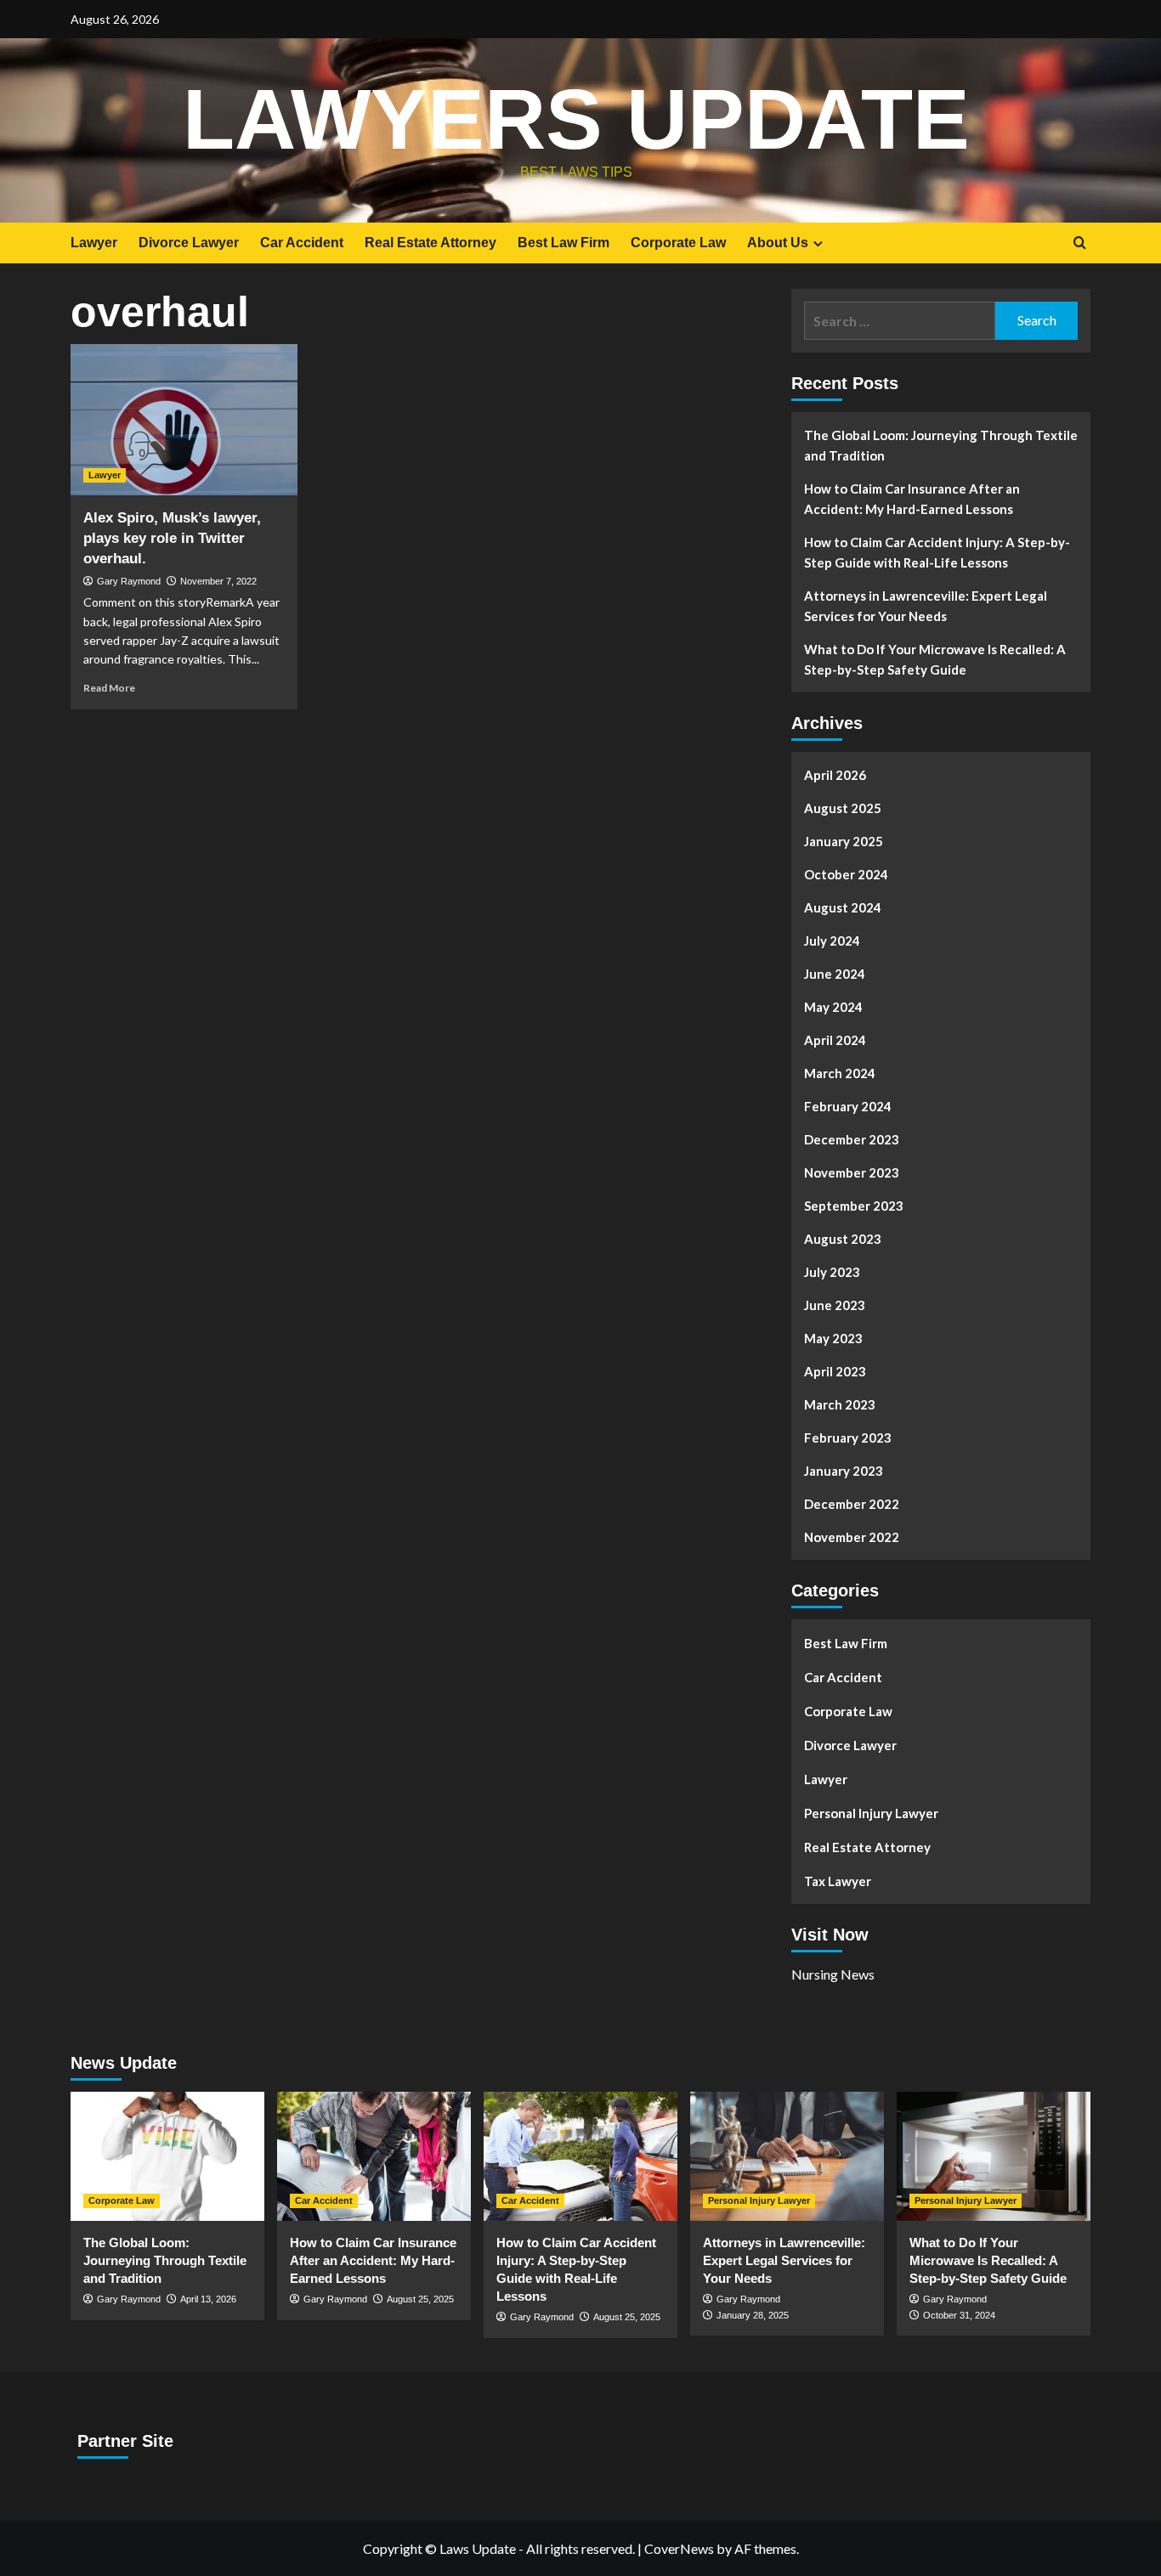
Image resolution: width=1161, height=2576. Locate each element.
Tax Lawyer (838, 1881)
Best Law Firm (564, 243)
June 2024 (835, 974)
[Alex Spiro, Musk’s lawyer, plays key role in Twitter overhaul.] (184, 420)
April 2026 (835, 775)
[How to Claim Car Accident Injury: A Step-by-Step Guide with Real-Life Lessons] (580, 2156)
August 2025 (843, 808)
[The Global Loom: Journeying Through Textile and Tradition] (167, 2156)
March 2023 (840, 1404)
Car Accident (302, 243)
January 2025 (844, 841)
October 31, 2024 (959, 2315)
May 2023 (833, 1338)
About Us (778, 243)
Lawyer (94, 243)
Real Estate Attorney (430, 243)
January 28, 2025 (753, 2315)
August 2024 (843, 907)
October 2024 (846, 874)
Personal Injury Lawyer (871, 1813)
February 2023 (848, 1438)
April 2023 (835, 1371)
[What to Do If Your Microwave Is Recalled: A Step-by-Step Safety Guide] (994, 2156)
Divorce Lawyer (189, 243)
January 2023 (844, 1471)
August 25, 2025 (420, 2299)
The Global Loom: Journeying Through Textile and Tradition (941, 445)
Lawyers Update (576, 119)
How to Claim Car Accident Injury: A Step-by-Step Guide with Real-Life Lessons (937, 552)
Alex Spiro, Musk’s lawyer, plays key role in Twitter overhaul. (172, 538)
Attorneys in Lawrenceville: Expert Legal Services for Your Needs (926, 606)
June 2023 (835, 1305)
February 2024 (848, 1106)
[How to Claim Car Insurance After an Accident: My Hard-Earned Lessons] (374, 2156)
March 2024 (840, 1073)
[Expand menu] (818, 243)
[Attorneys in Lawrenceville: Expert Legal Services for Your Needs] (787, 2156)
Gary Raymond (129, 581)
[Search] (1080, 243)
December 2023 (852, 1139)
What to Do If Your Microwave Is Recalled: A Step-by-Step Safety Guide (935, 659)
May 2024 (833, 1007)
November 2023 (852, 1172)
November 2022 (852, 1537)
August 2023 (843, 1239)
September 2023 (854, 1206)
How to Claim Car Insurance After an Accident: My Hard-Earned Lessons (912, 499)
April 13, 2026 (208, 2299)
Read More (109, 688)
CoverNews (679, 2548)
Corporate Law (678, 243)
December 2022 (852, 1504)
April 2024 (835, 1040)
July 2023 (832, 1272)
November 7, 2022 (218, 581)
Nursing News (833, 1974)
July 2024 (832, 941)
